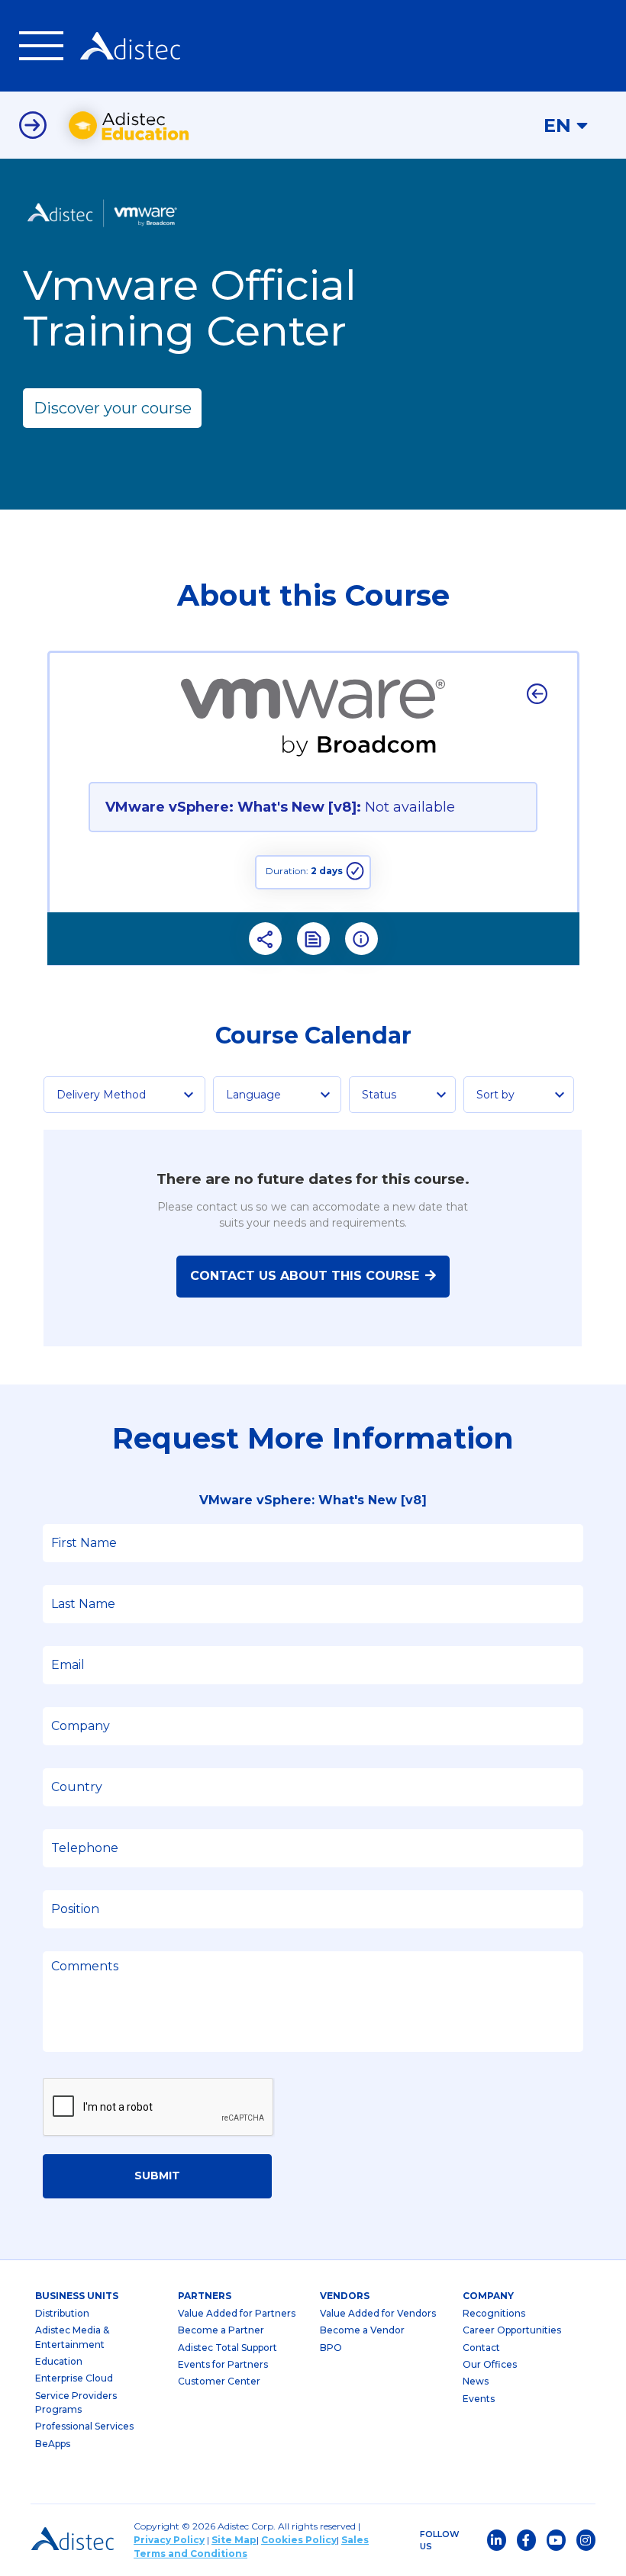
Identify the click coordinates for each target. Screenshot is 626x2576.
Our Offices (490, 2364)
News (476, 2381)
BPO (331, 2348)
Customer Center (219, 2381)
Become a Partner (221, 2330)
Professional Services (84, 2426)
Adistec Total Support (227, 2348)
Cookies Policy (299, 2540)
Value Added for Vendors (378, 2313)
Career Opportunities (512, 2330)
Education (59, 2361)
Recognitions (494, 2313)
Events (479, 2399)
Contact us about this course (305, 1276)
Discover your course (113, 408)
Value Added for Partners (237, 2313)
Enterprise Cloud (74, 2378)
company (488, 2296)
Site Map (234, 2540)
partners (205, 2296)
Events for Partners (223, 2364)
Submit (157, 2176)
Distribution (62, 2313)
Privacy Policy (169, 2540)
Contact (481, 2348)
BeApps (53, 2444)
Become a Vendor (362, 2330)
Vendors (345, 2296)
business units (77, 2296)
